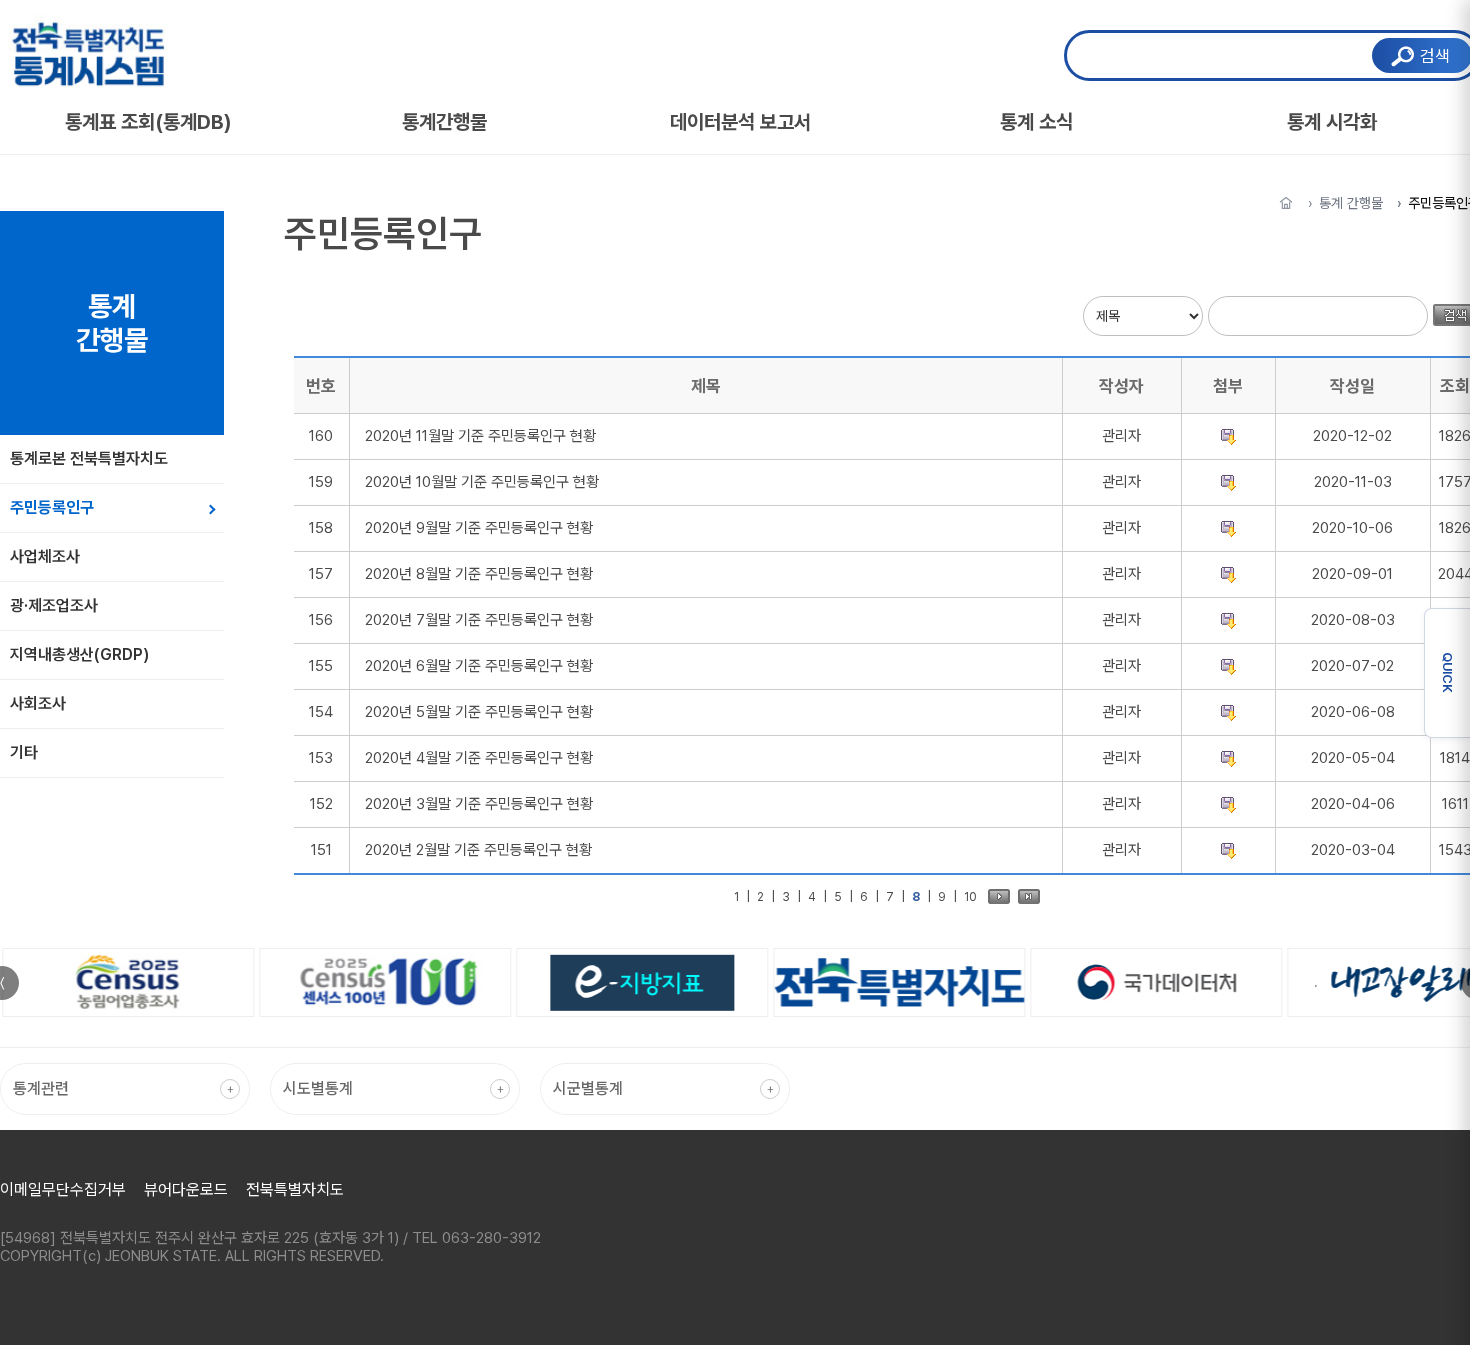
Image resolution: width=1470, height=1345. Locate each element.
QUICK (1447, 672)
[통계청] (1154, 982)
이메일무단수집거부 (63, 1189)
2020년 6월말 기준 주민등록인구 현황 (479, 666)
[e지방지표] (640, 982)
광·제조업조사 (54, 605)
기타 (24, 752)
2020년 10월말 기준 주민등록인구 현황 (482, 482)
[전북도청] (897, 982)
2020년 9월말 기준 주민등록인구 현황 (479, 528)
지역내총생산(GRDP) (79, 654)
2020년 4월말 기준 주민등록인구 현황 (479, 758)
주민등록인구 (52, 507)
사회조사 (38, 703)
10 (970, 897)
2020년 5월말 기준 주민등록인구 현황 (479, 712)
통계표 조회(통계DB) (148, 122)
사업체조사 (45, 556)
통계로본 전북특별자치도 (89, 458)
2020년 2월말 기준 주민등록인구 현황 (478, 850)
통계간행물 (444, 122)
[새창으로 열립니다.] (125, 982)
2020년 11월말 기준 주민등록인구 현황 (480, 436)
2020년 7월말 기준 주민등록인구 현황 (479, 620)
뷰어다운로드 (186, 1189)
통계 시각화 (1332, 122)
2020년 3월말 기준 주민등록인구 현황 (479, 804)
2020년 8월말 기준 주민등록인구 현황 (479, 574)
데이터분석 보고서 (740, 122)
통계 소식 (1036, 122)
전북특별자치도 (295, 1189)
